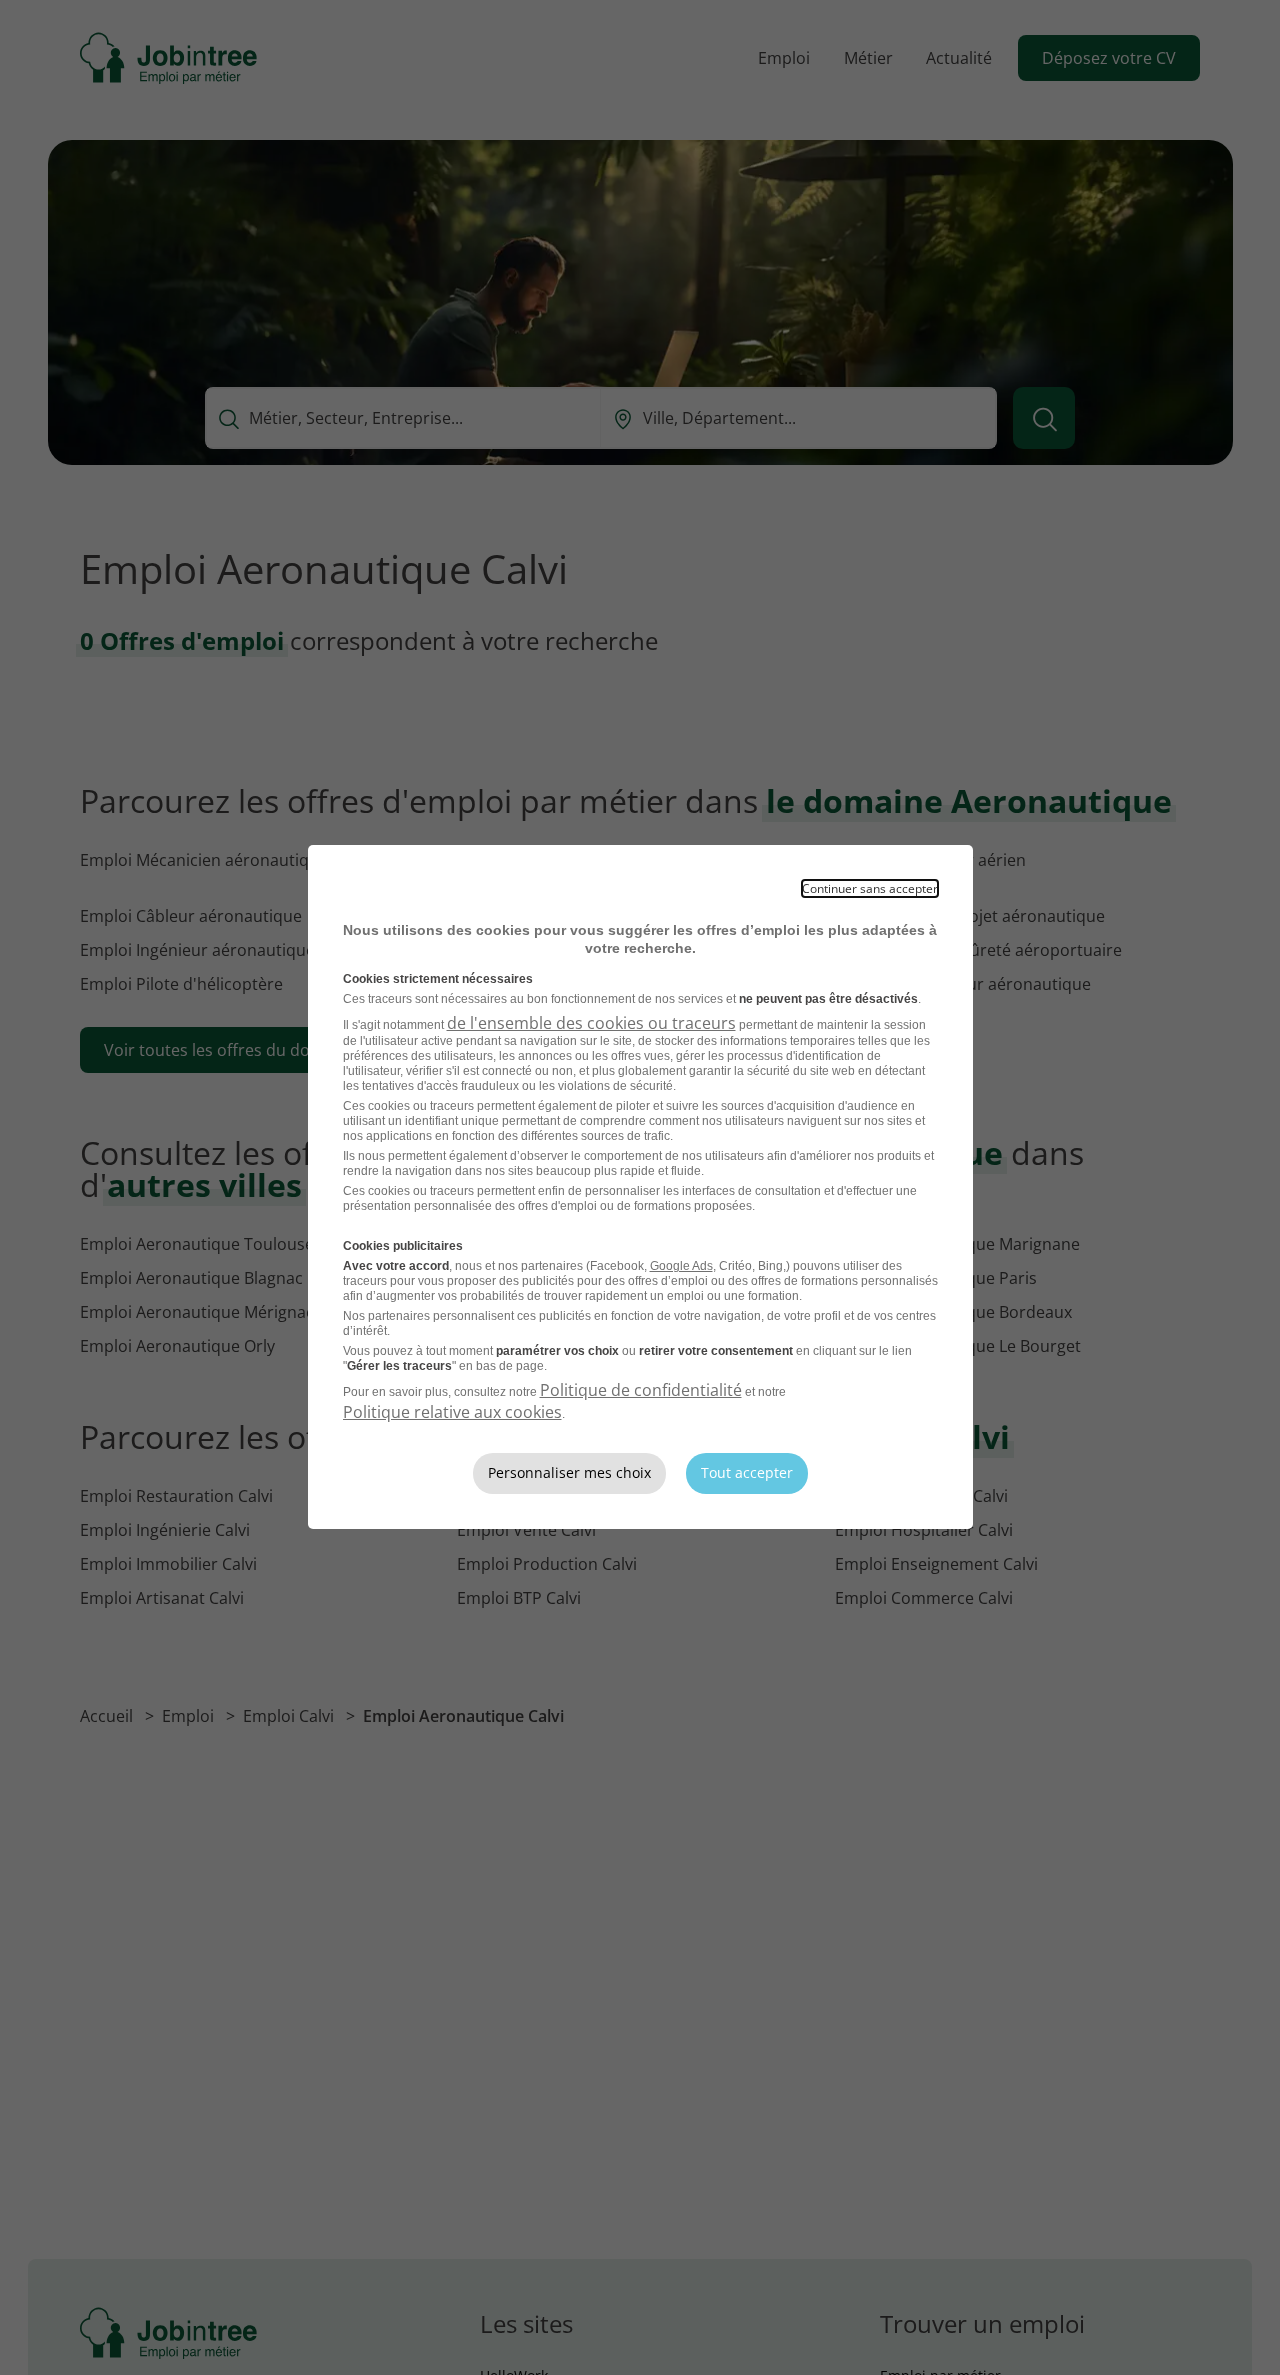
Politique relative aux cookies (452, 1412)
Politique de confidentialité (641, 1390)
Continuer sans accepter (870, 888)
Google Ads (681, 1266)
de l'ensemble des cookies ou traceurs (591, 1023)
